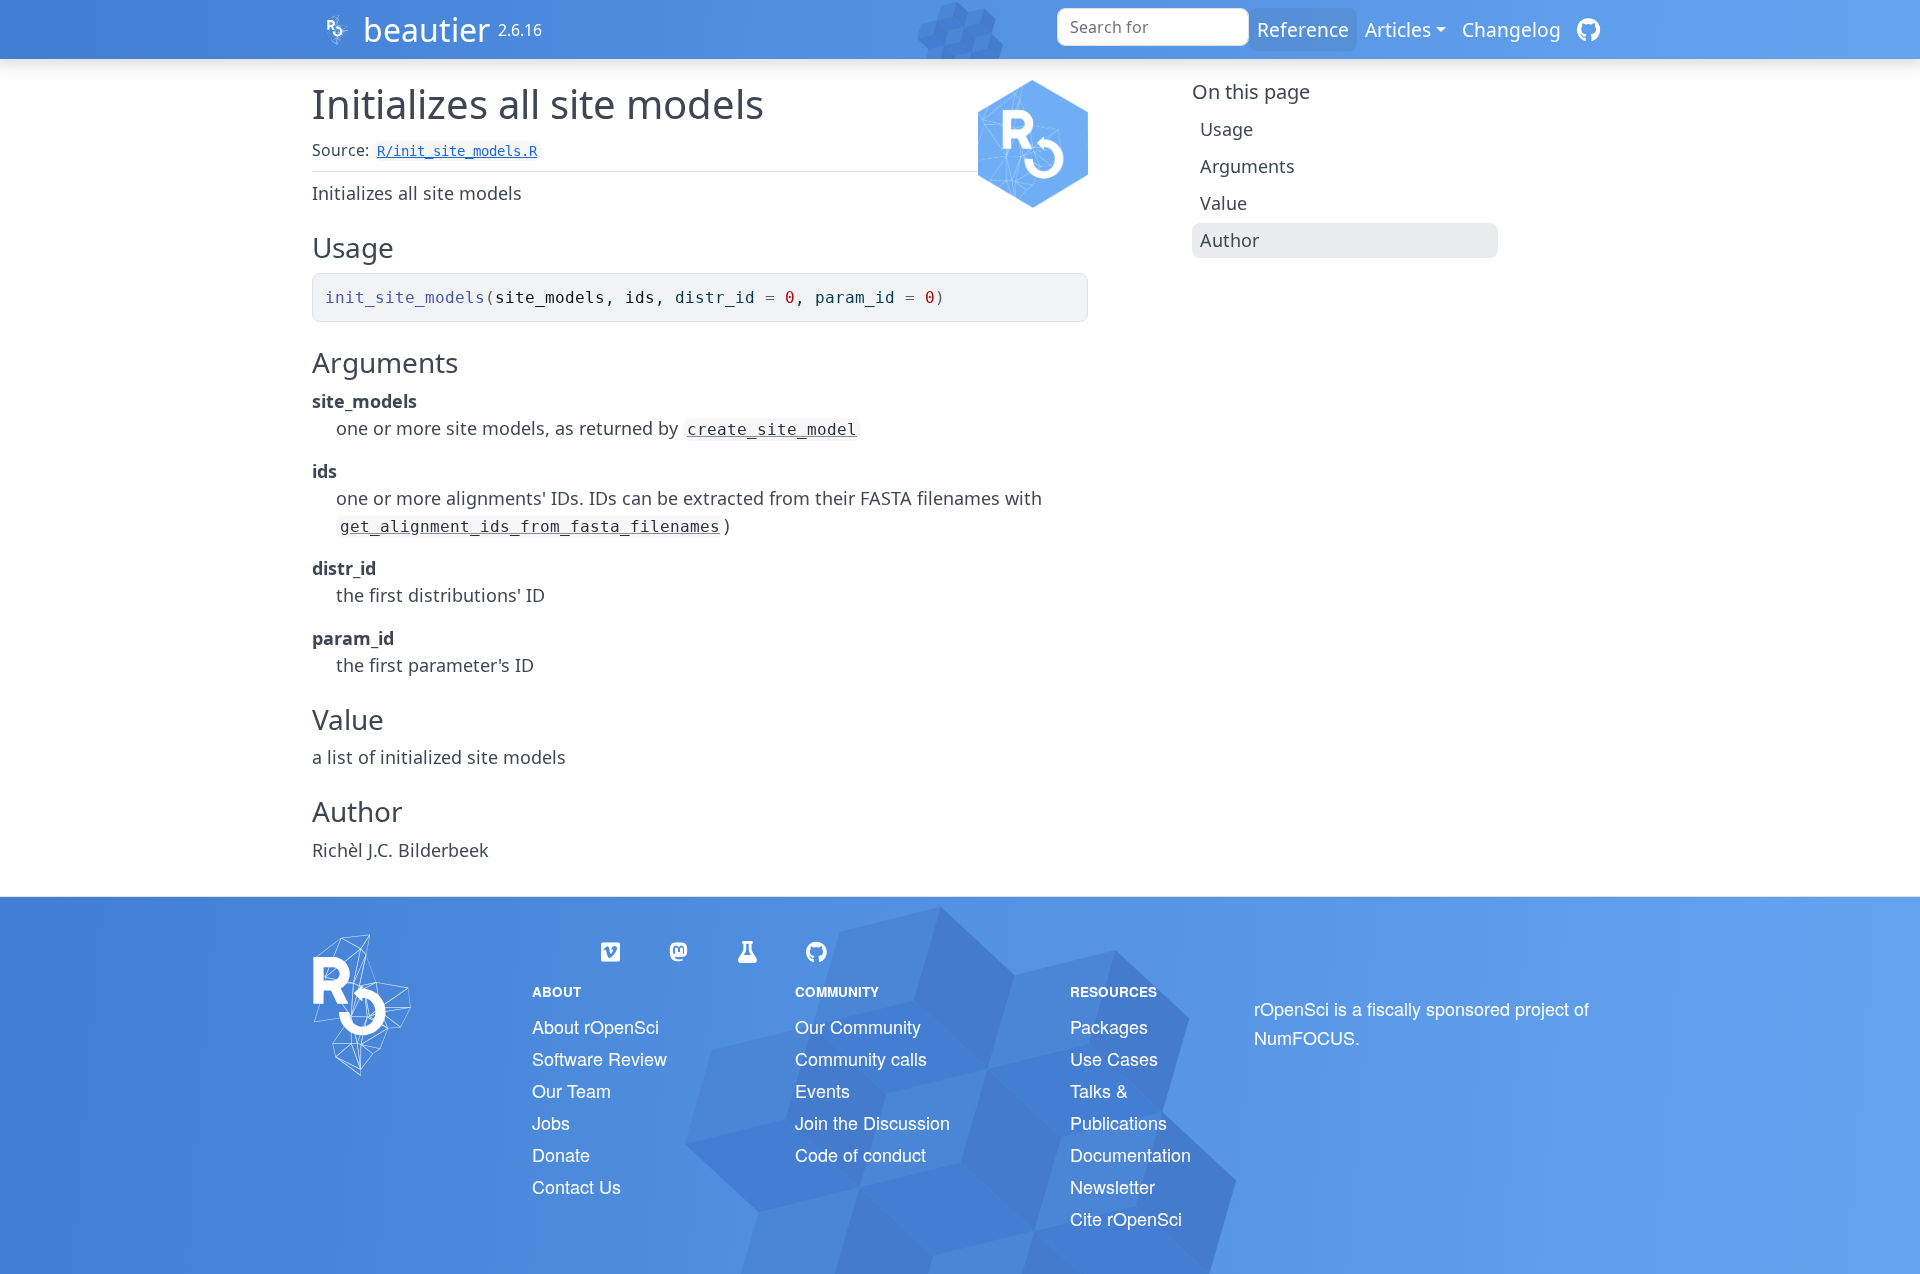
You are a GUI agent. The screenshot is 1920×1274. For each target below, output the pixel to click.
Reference (1303, 29)
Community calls (861, 1058)
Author (1229, 240)
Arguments (1247, 166)
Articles (1398, 29)
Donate (561, 1154)
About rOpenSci (595, 1026)
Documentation (1130, 1154)
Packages (1109, 1026)
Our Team (571, 1090)
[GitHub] (1588, 29)
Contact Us (576, 1186)
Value (1223, 203)
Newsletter (1112, 1186)
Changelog (1511, 29)
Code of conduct (860, 1154)
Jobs (551, 1122)
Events (822, 1090)
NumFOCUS (1304, 1037)
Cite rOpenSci (1126, 1218)
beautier (426, 29)
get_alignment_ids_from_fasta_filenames (530, 526)
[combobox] (1153, 27)
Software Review (599, 1058)
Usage (1226, 129)
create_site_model (772, 429)
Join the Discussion (872, 1122)
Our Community (858, 1026)
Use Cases (1114, 1058)
